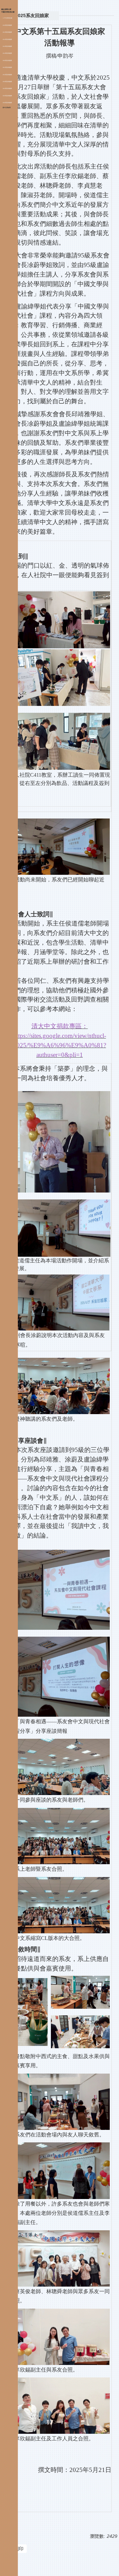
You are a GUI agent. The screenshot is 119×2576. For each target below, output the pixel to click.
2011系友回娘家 (7, 32)
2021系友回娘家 (7, 67)
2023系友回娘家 (7, 82)
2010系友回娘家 (7, 25)
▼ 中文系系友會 (7, 18)
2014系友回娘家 (7, 53)
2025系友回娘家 (7, 96)
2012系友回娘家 (7, 40)
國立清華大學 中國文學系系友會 (8, 11)
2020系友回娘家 (7, 61)
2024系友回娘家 (7, 89)
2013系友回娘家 (7, 46)
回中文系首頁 (7, 108)
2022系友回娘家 (7, 75)
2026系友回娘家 (7, 103)
